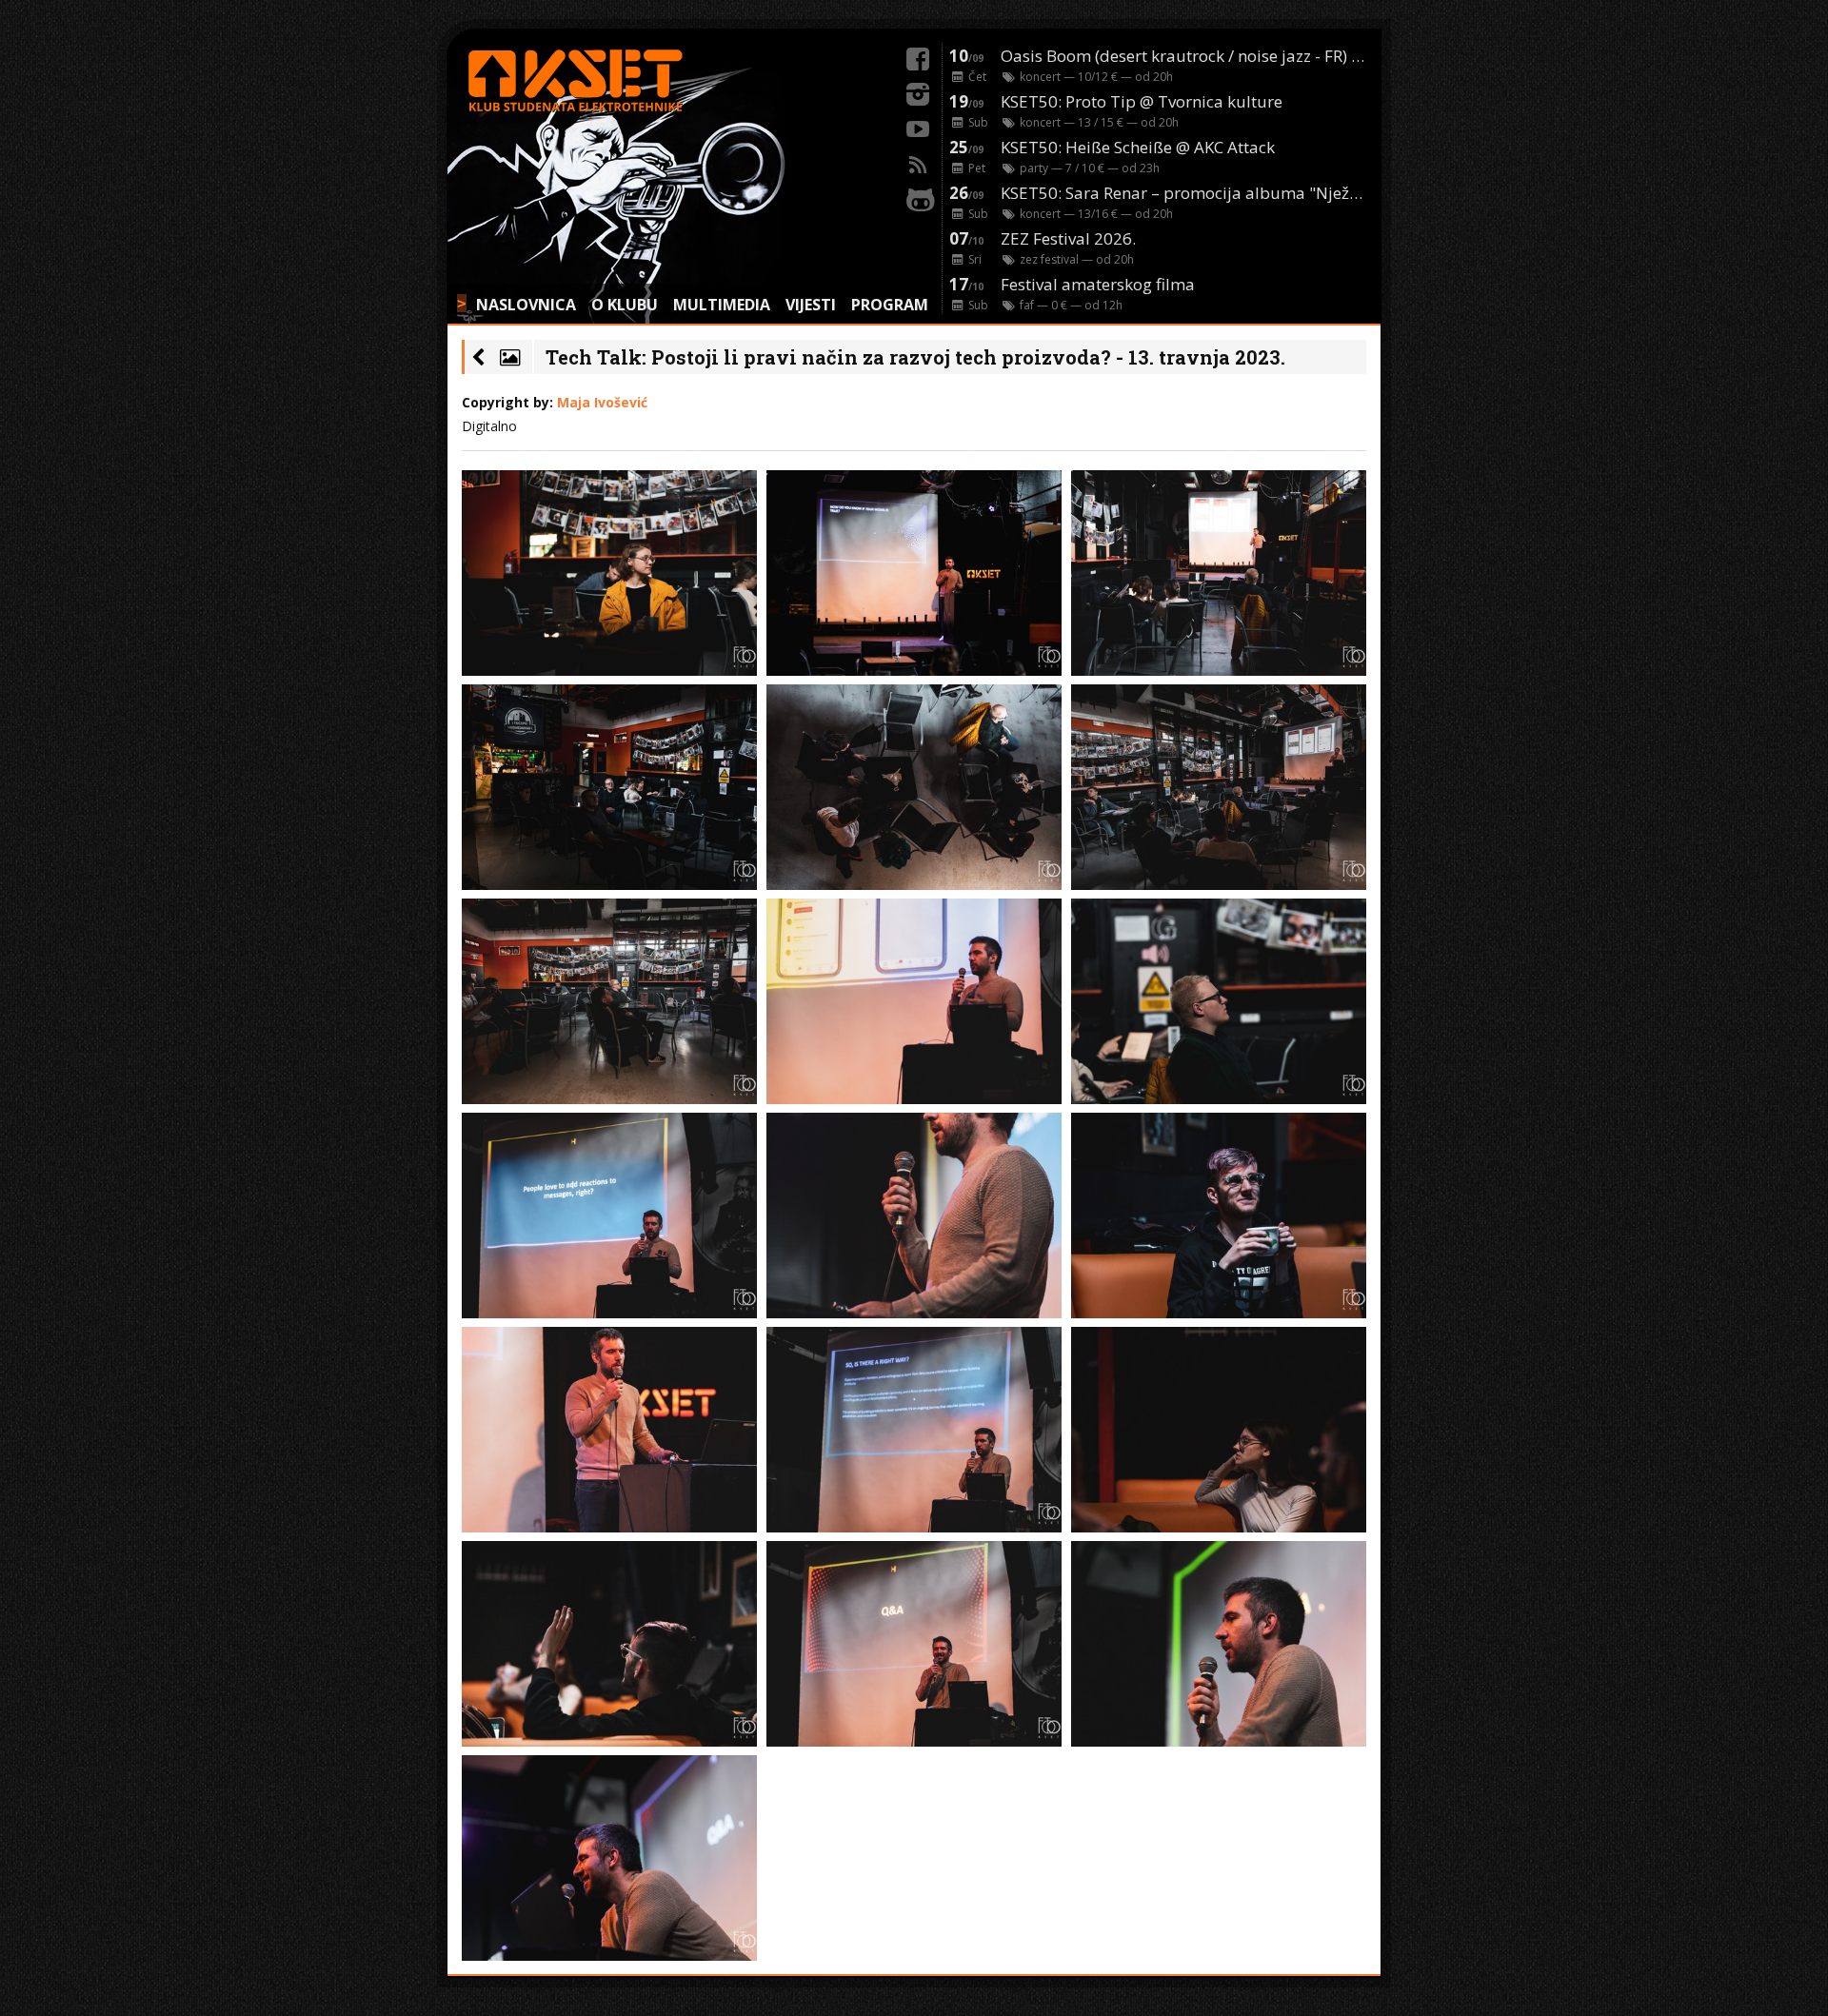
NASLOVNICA (526, 305)
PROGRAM (890, 305)
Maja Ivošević (602, 402)
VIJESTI (811, 305)
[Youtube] (918, 127)
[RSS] (918, 162)
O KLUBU (625, 305)
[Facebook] (918, 56)
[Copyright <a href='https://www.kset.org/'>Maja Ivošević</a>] (609, 573)
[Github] (918, 197)
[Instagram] (918, 91)
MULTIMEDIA (722, 305)
